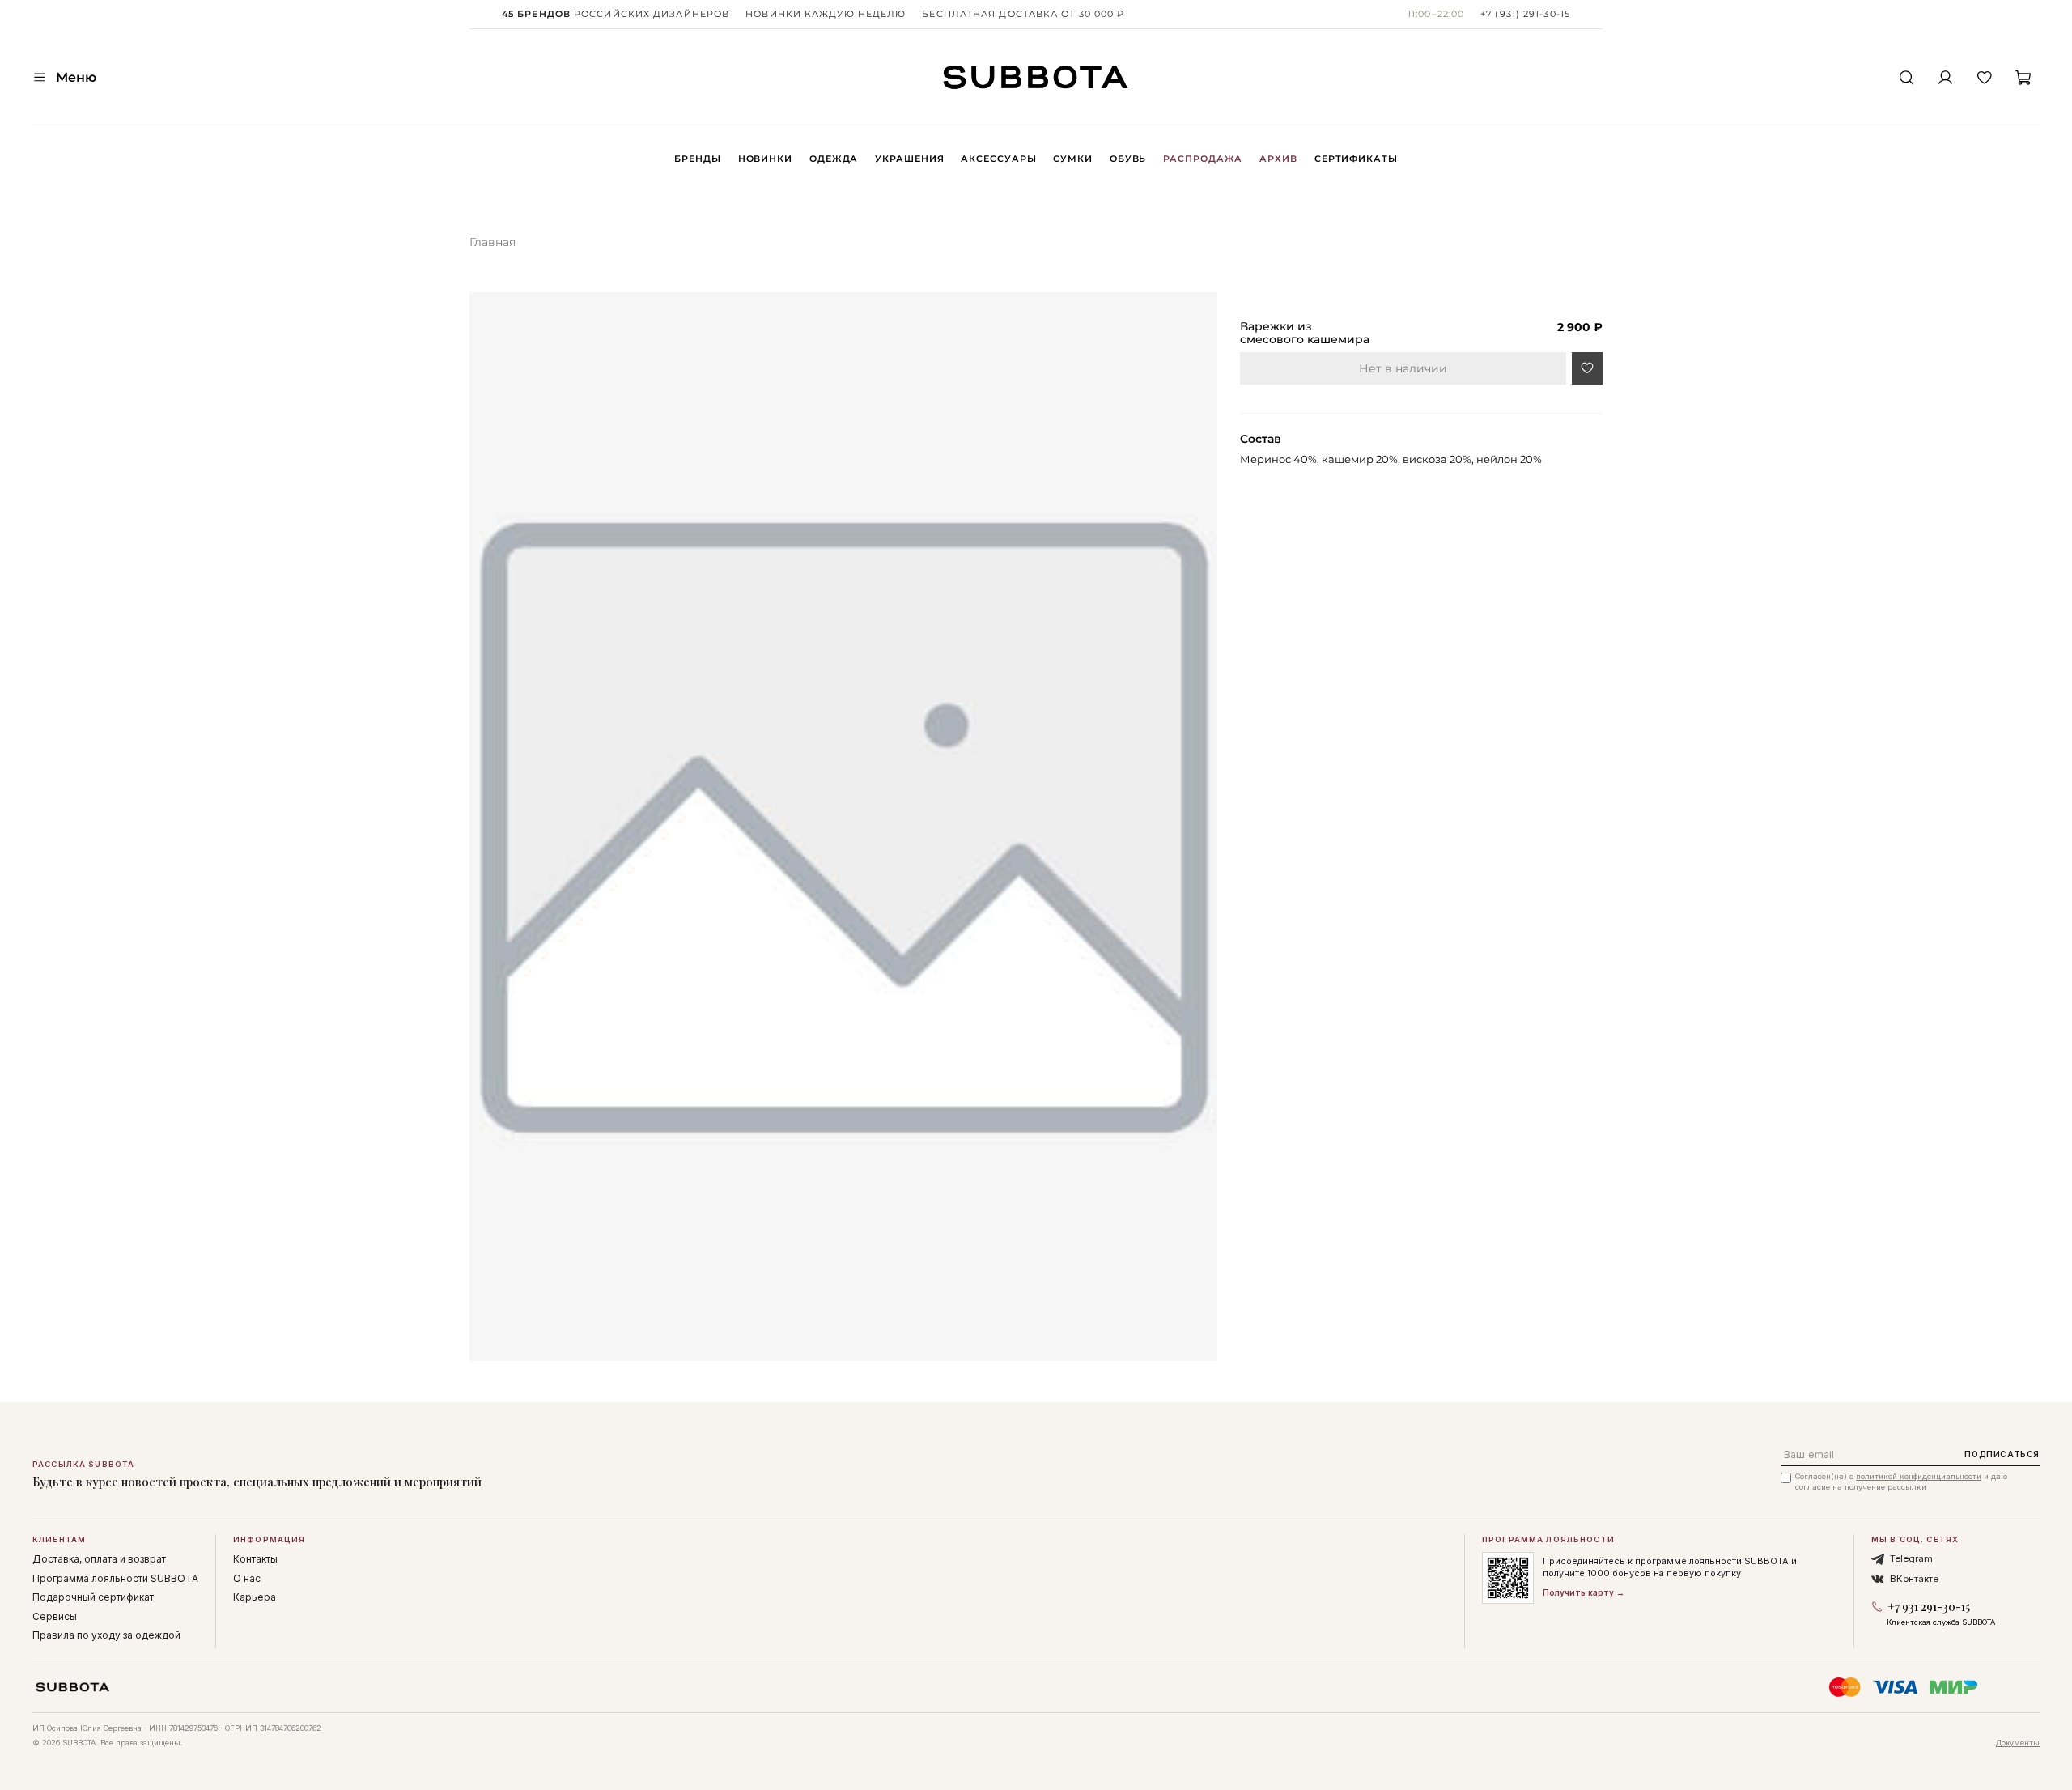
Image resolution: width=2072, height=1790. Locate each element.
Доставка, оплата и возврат (99, 1559)
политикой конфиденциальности (1919, 1476)
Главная (493, 242)
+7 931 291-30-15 (1929, 1607)
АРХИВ (1278, 159)
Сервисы (55, 1616)
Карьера (255, 1597)
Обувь (1128, 159)
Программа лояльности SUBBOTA (115, 1578)
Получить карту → (1584, 1592)
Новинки (765, 159)
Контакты (255, 1559)
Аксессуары (998, 159)
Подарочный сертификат (93, 1597)
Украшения (909, 159)
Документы (2018, 1743)
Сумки (1072, 159)
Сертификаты (1356, 159)
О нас (247, 1578)
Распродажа (1203, 159)
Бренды (697, 159)
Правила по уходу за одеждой (106, 1635)
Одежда (834, 159)
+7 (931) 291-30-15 (1525, 14)
